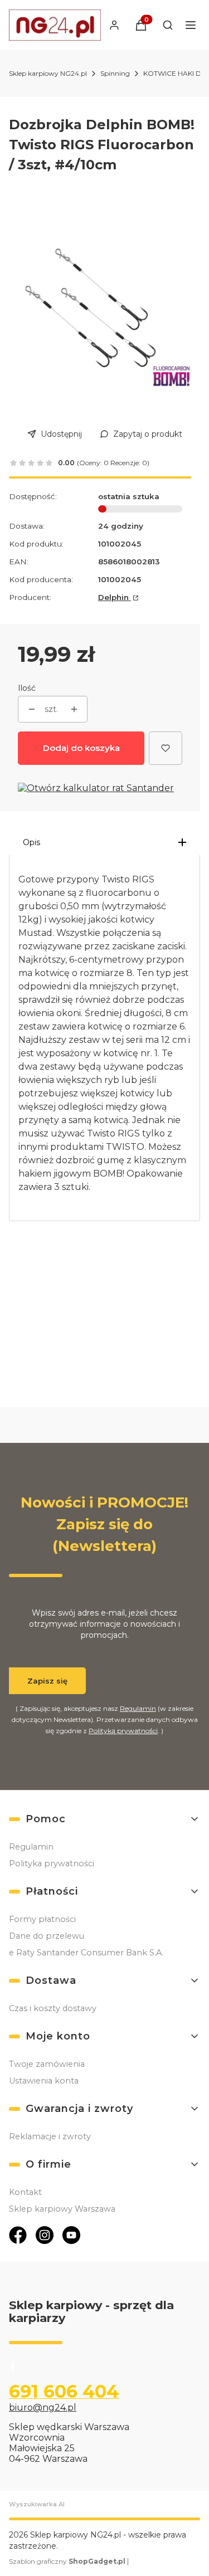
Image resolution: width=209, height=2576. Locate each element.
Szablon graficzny (67, 2561)
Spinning (115, 73)
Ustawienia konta (44, 2081)
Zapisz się (47, 1681)
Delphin (115, 597)
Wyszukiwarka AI (37, 2504)
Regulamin (138, 1708)
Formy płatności (42, 1919)
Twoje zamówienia (47, 2064)
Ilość (27, 688)
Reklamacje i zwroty (50, 2136)
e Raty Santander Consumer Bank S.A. (86, 1953)
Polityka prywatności (52, 1863)
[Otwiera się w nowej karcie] (18, 2235)
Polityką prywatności (123, 1731)
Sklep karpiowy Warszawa (62, 2209)
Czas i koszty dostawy (53, 2008)
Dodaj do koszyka (81, 748)
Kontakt (25, 2192)
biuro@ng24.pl (43, 2407)
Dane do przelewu (47, 1936)
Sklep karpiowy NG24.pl (48, 73)
